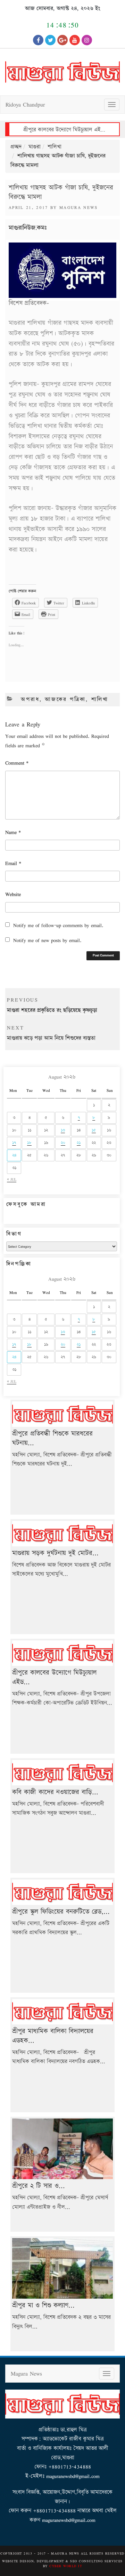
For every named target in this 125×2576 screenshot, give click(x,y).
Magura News (79, 207)
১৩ (63, 1130)
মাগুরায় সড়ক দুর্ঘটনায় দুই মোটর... (55, 1553)
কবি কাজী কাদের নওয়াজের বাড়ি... (55, 1792)
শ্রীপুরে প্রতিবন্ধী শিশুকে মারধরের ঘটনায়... (52, 1438)
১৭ (14, 1143)
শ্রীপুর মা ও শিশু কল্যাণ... (43, 2305)
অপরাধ (30, 699)
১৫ (94, 1130)
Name (13, 832)
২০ (63, 1143)
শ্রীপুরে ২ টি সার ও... (39, 2186)
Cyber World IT (66, 2566)
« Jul (12, 1179)
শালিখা (55, 147)
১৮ (29, 1143)
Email (13, 863)
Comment (17, 763)
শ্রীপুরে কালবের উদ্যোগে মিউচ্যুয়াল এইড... (54, 1677)
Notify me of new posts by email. (47, 940)
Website (13, 894)
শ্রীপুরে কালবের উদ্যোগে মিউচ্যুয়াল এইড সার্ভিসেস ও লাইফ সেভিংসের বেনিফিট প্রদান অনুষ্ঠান (64, 130)
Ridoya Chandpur (25, 104)
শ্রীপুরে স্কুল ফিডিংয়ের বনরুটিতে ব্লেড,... (61, 1912)
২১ (79, 1143)
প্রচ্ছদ (16, 147)
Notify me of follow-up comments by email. (58, 925)
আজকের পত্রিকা (65, 699)
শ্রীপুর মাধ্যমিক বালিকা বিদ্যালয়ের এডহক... (53, 2036)
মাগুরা (35, 147)
